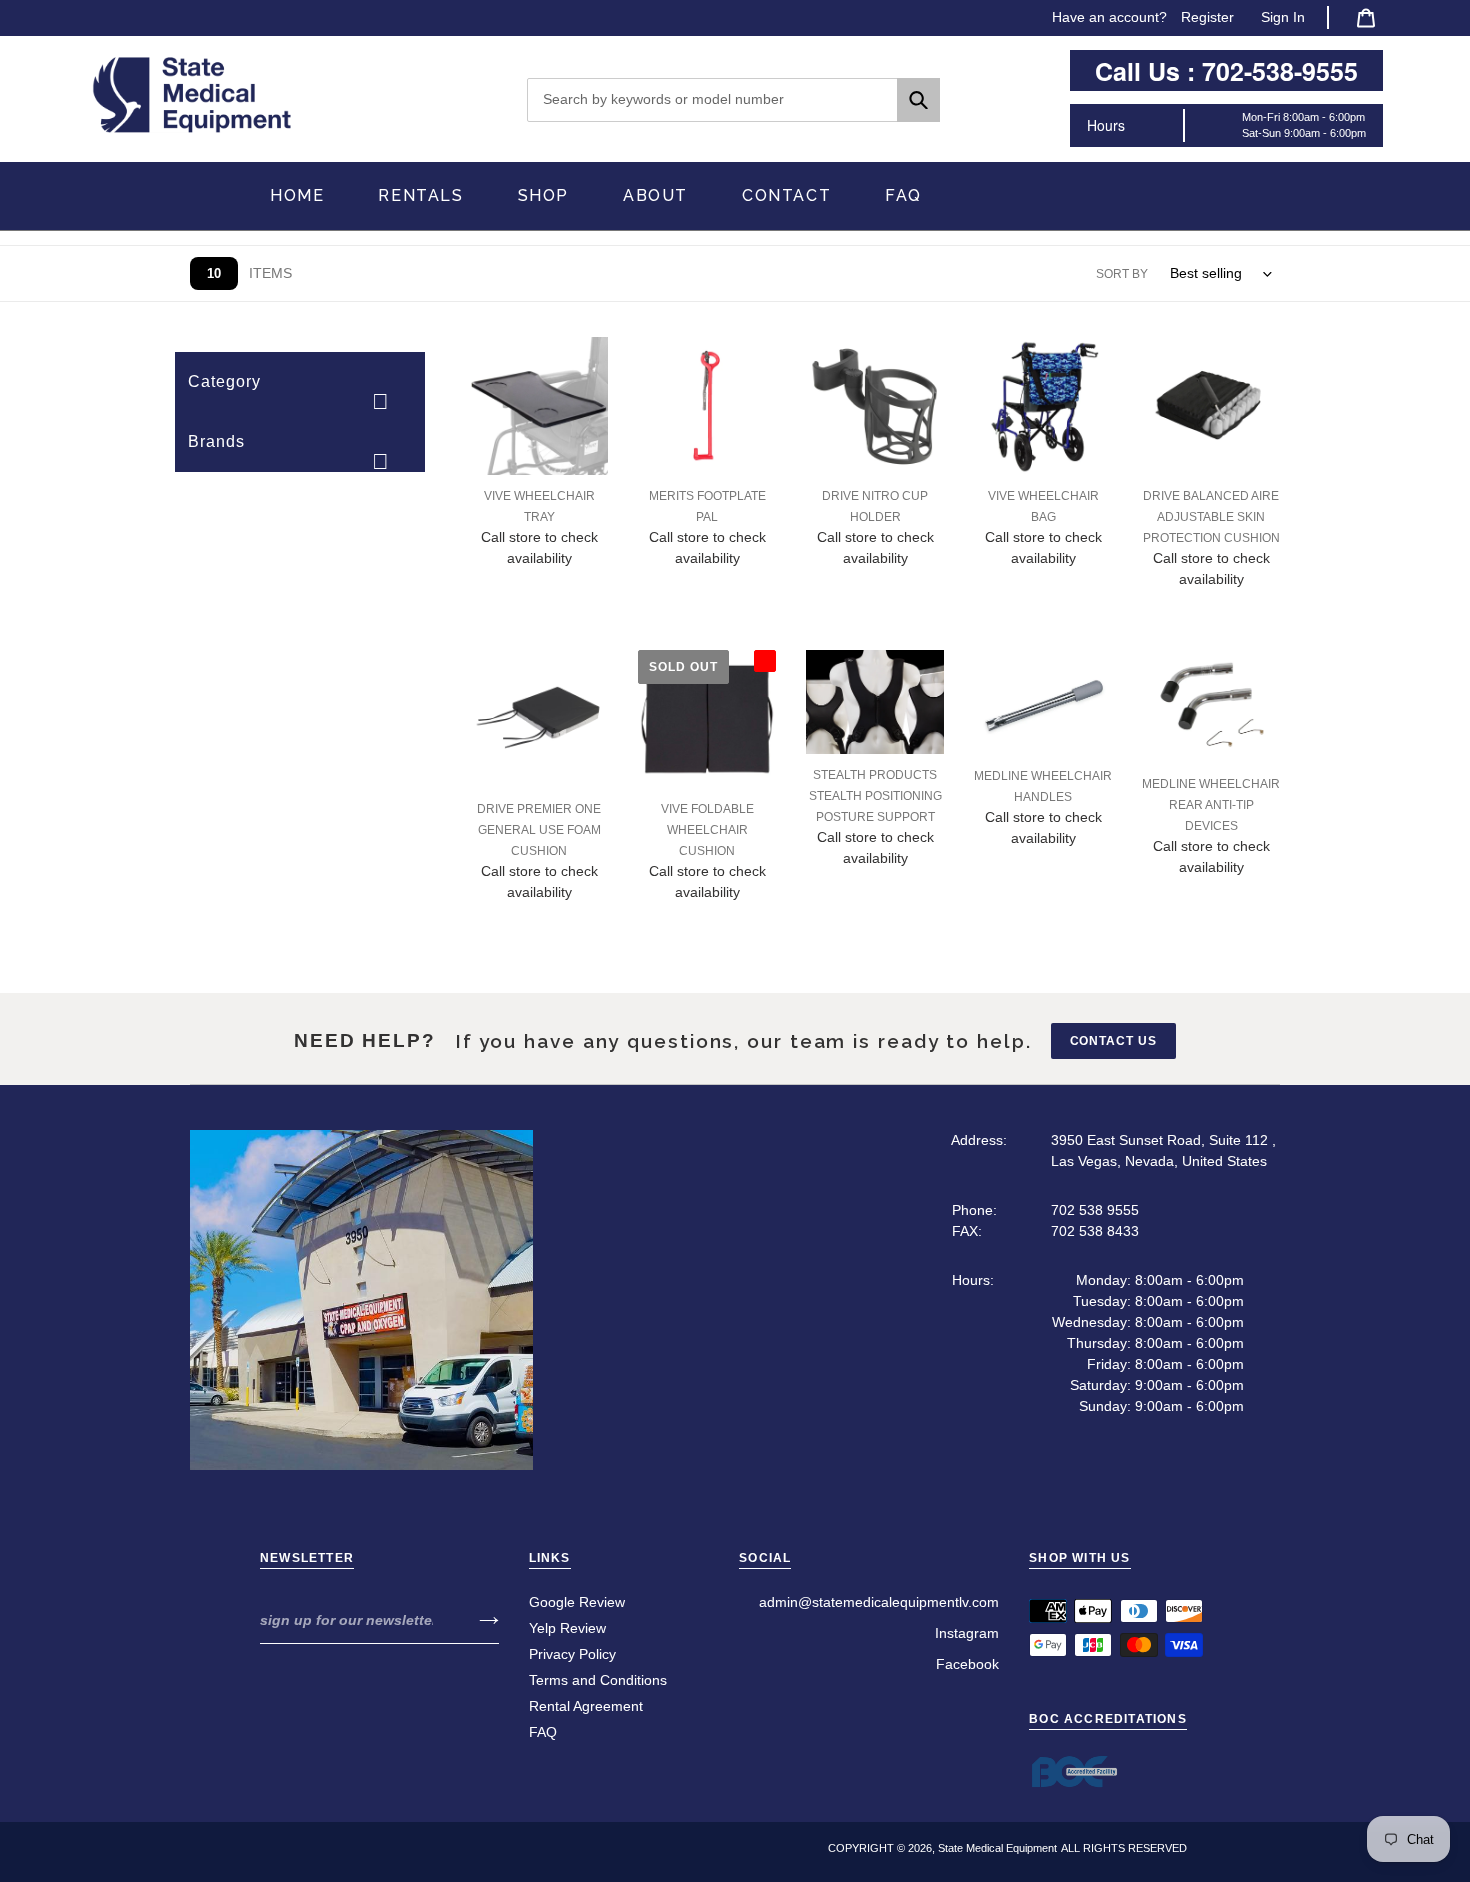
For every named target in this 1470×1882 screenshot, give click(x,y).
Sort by (1122, 274)
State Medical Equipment (997, 1848)
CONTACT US (1114, 1041)
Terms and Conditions (598, 1680)
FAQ (543, 1732)
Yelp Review (567, 1628)
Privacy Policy (572, 1654)
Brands (216, 441)
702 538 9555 (1095, 1210)
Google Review (577, 1602)
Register (1207, 17)
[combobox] (733, 100)
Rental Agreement (586, 1706)
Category (224, 381)
